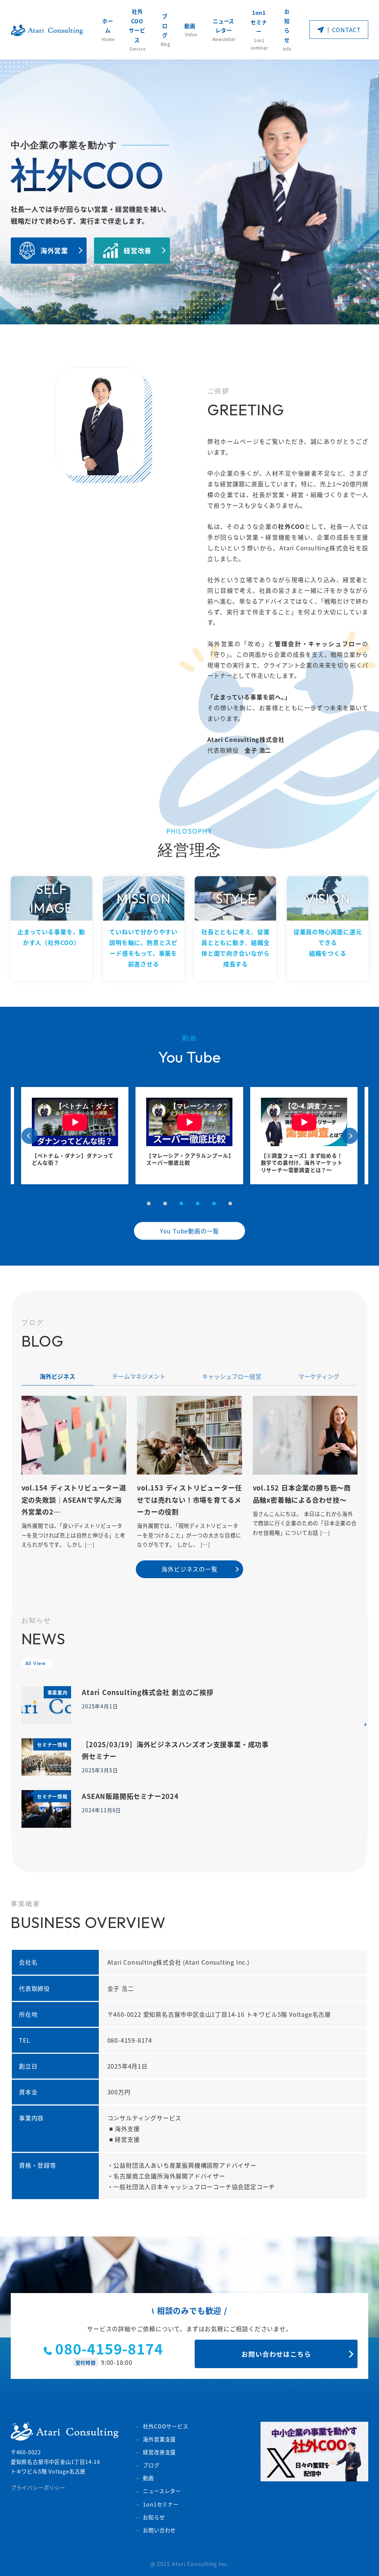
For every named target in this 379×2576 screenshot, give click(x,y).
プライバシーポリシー (38, 2488)
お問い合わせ (159, 2530)
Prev (30, 1136)
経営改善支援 (159, 2452)
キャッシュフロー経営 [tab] (232, 1376)
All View (36, 1663)
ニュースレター (162, 2491)
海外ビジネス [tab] (57, 1376)
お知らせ (154, 2517)
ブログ (151, 2465)
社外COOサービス (165, 2426)
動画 (148, 2478)
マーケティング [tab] (319, 1376)
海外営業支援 (159, 2439)
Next (350, 1136)
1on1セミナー (161, 2504)
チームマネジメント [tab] (139, 1376)
